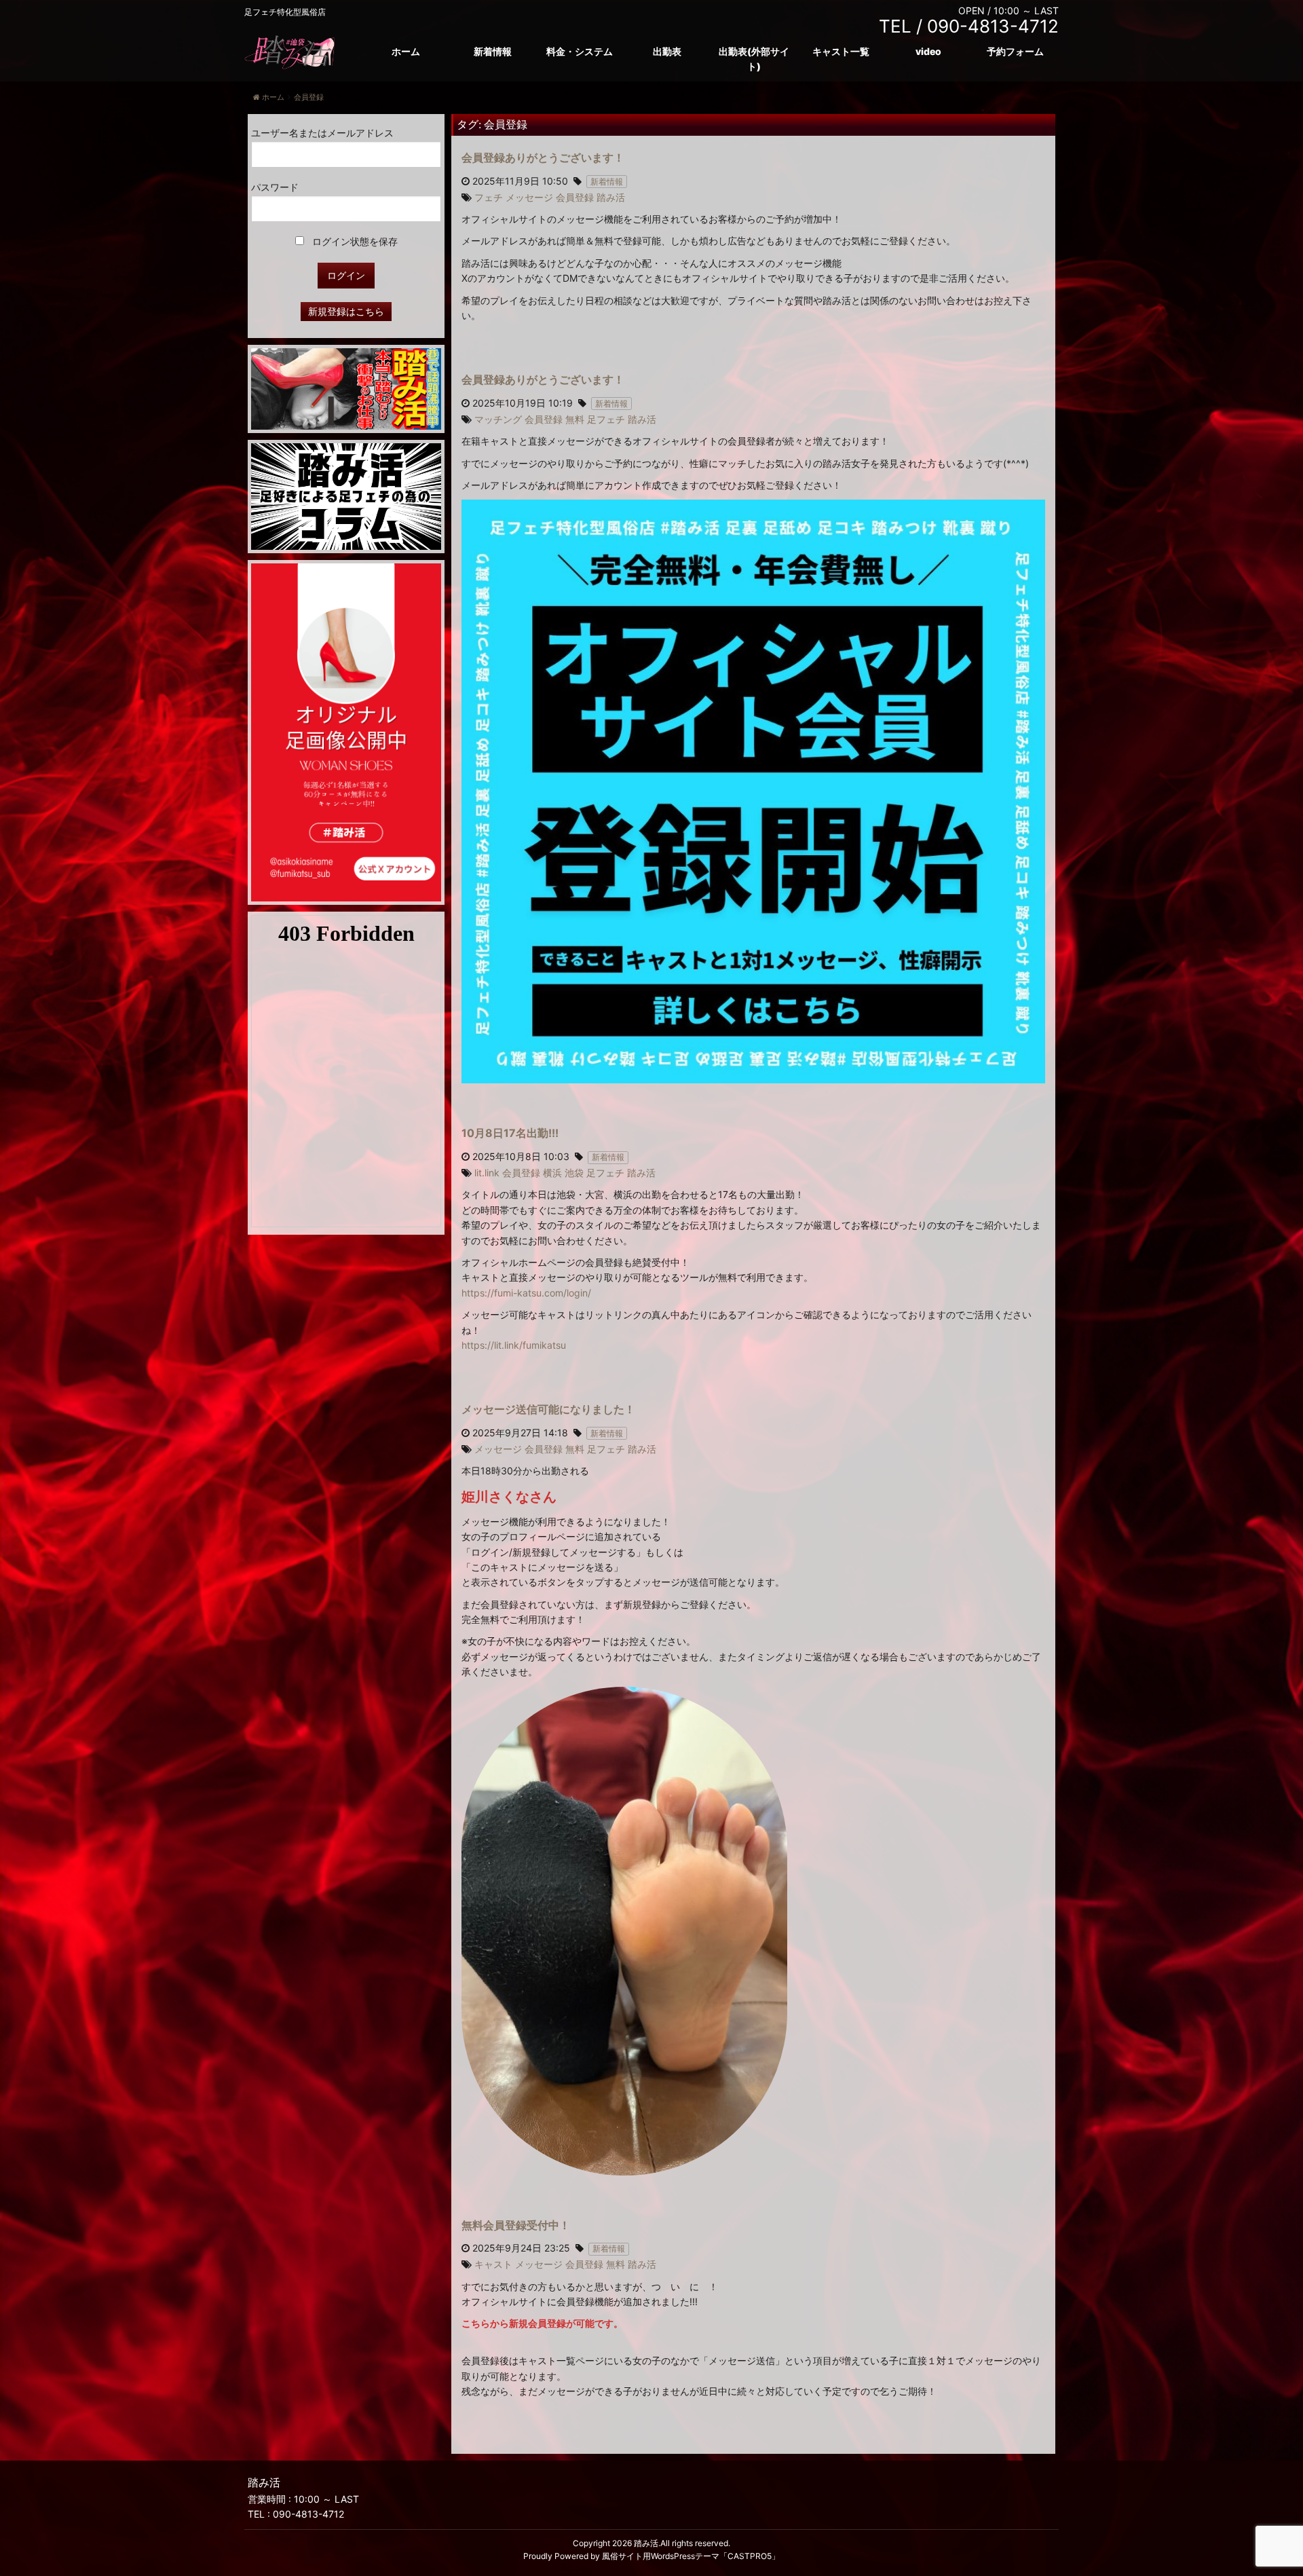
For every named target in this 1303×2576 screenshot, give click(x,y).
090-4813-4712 (308, 2514)
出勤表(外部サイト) (754, 59)
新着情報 (493, 51)
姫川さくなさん (509, 1497)
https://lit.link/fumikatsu (514, 1345)
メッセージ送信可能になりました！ (548, 1409)
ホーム (406, 51)
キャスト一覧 (841, 51)
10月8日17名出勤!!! (510, 1133)
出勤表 (667, 51)
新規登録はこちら (346, 311)
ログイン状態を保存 (354, 241)
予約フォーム (1015, 51)
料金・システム (580, 51)
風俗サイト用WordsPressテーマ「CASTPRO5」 (691, 2556)
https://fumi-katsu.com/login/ (526, 1293)
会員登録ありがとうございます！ (543, 157)
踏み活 (646, 2543)
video (928, 51)
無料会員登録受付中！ (516, 2225)
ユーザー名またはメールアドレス (322, 133)
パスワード (275, 187)
